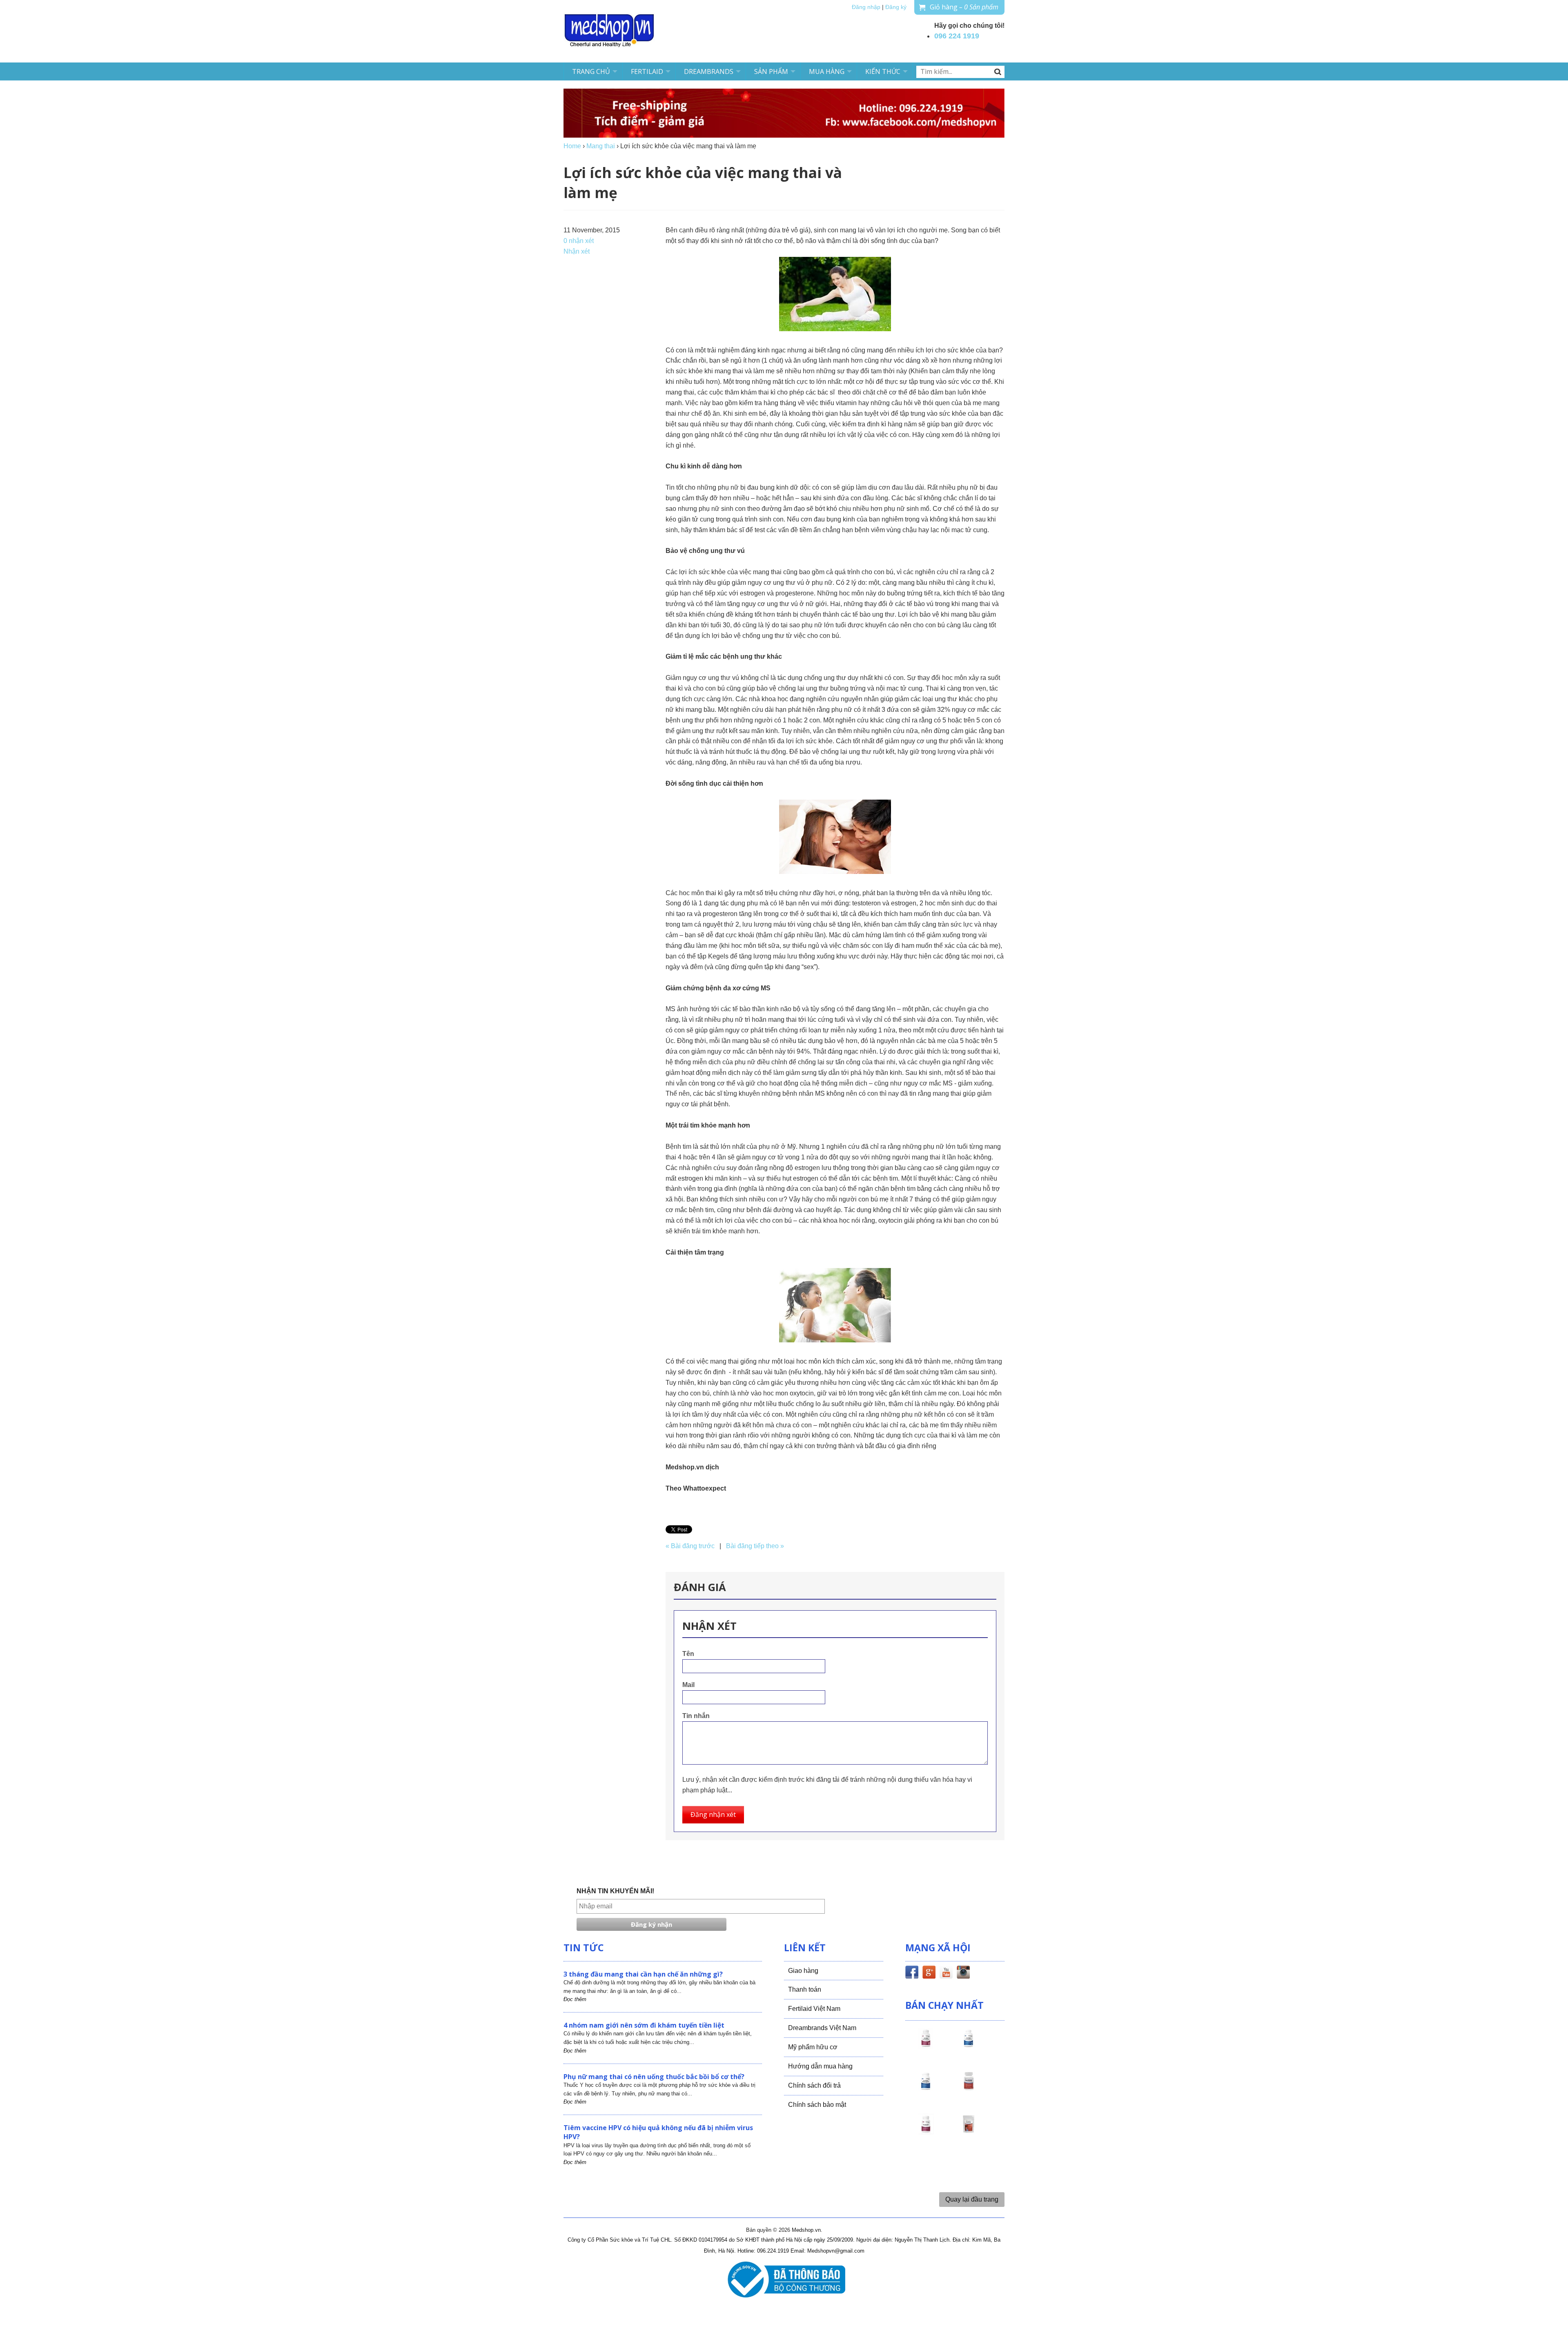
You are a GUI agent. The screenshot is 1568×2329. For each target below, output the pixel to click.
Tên (688, 1654)
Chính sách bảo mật (817, 2105)
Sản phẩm (771, 71)
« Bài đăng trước (690, 1546)
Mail (688, 1685)
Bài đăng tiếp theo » (755, 1546)
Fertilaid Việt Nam (814, 2009)
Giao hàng (803, 1971)
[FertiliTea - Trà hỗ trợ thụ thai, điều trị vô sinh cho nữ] (969, 2131)
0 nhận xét (579, 241)
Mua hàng (827, 71)
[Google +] (929, 1974)
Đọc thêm (575, 1999)
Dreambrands (709, 71)
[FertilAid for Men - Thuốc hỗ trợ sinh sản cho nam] (926, 2088)
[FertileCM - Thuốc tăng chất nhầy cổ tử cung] (926, 2131)
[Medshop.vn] (610, 31)
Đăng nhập (866, 7)
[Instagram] (963, 1974)
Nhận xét (577, 251)
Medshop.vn (806, 2230)
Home (572, 146)
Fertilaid (647, 71)
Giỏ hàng (964, 7)
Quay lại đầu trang (972, 2199)
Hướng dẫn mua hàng (820, 2066)
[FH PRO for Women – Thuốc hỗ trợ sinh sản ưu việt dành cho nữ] (926, 2046)
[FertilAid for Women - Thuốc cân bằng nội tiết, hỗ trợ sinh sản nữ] (969, 2088)
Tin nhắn (696, 1716)
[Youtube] (946, 1974)
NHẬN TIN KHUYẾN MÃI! (615, 1891)
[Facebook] (912, 1974)
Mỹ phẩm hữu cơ (813, 2047)
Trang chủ (591, 71)
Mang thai (601, 146)
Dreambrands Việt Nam (822, 2028)
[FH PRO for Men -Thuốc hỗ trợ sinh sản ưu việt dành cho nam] (969, 2046)
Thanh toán (805, 1989)
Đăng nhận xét (713, 1814)
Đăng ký (896, 7)
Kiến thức (883, 71)
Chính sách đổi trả (814, 2085)
